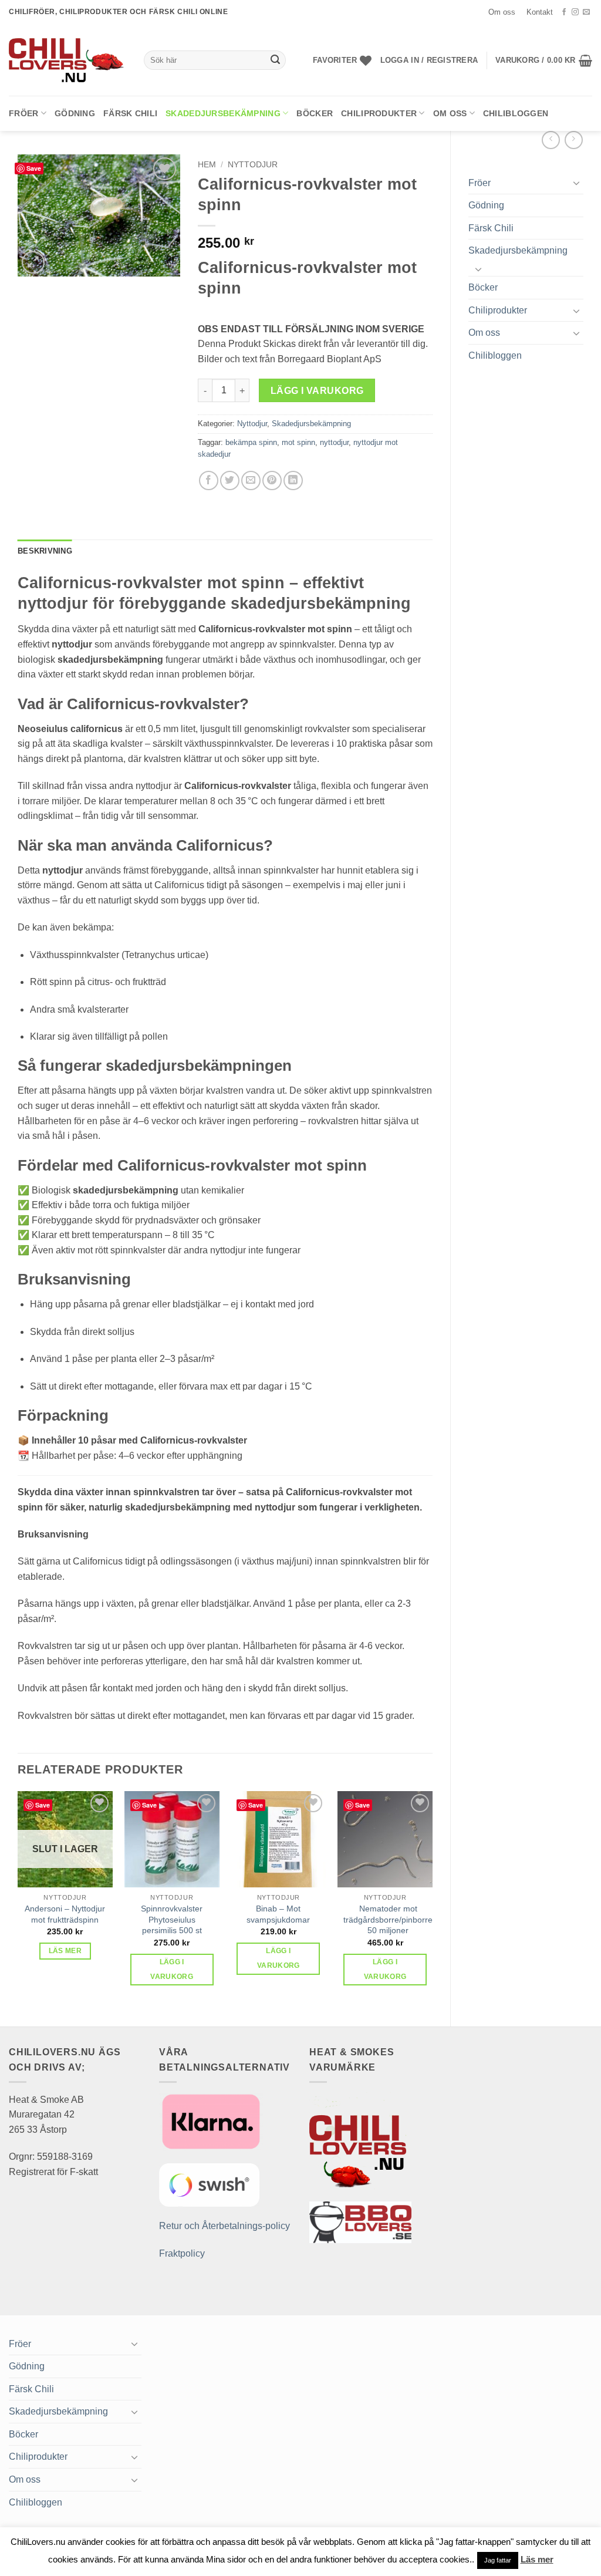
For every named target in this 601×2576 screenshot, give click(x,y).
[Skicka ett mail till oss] (586, 12)
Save (34, 168)
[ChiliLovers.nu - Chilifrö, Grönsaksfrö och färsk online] (67, 60)
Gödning (75, 113)
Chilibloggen (516, 113)
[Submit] (275, 60)
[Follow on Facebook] (564, 12)
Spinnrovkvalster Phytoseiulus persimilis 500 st (172, 1919)
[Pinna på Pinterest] (272, 481)
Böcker (315, 113)
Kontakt (540, 12)
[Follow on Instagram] (575, 12)
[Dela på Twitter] (230, 481)
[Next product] (551, 140)
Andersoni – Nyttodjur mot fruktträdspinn (65, 1914)
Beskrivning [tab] (45, 551)
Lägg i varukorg (317, 391)
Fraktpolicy (182, 2253)
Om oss (502, 12)
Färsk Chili (130, 113)
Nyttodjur (253, 165)
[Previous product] (574, 140)
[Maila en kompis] (251, 481)
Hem (207, 165)
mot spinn (298, 442)
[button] (429, 60)
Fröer (23, 113)
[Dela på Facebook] (209, 481)
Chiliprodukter (379, 113)
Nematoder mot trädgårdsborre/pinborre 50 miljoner (388, 1919)
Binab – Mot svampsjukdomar (278, 1914)
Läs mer (65, 1951)
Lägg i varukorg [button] (172, 1969)
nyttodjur (334, 442)
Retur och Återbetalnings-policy (224, 2226)
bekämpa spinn (251, 442)
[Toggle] (576, 183)
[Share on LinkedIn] (293, 481)
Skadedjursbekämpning (223, 113)
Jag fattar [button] (498, 2560)
